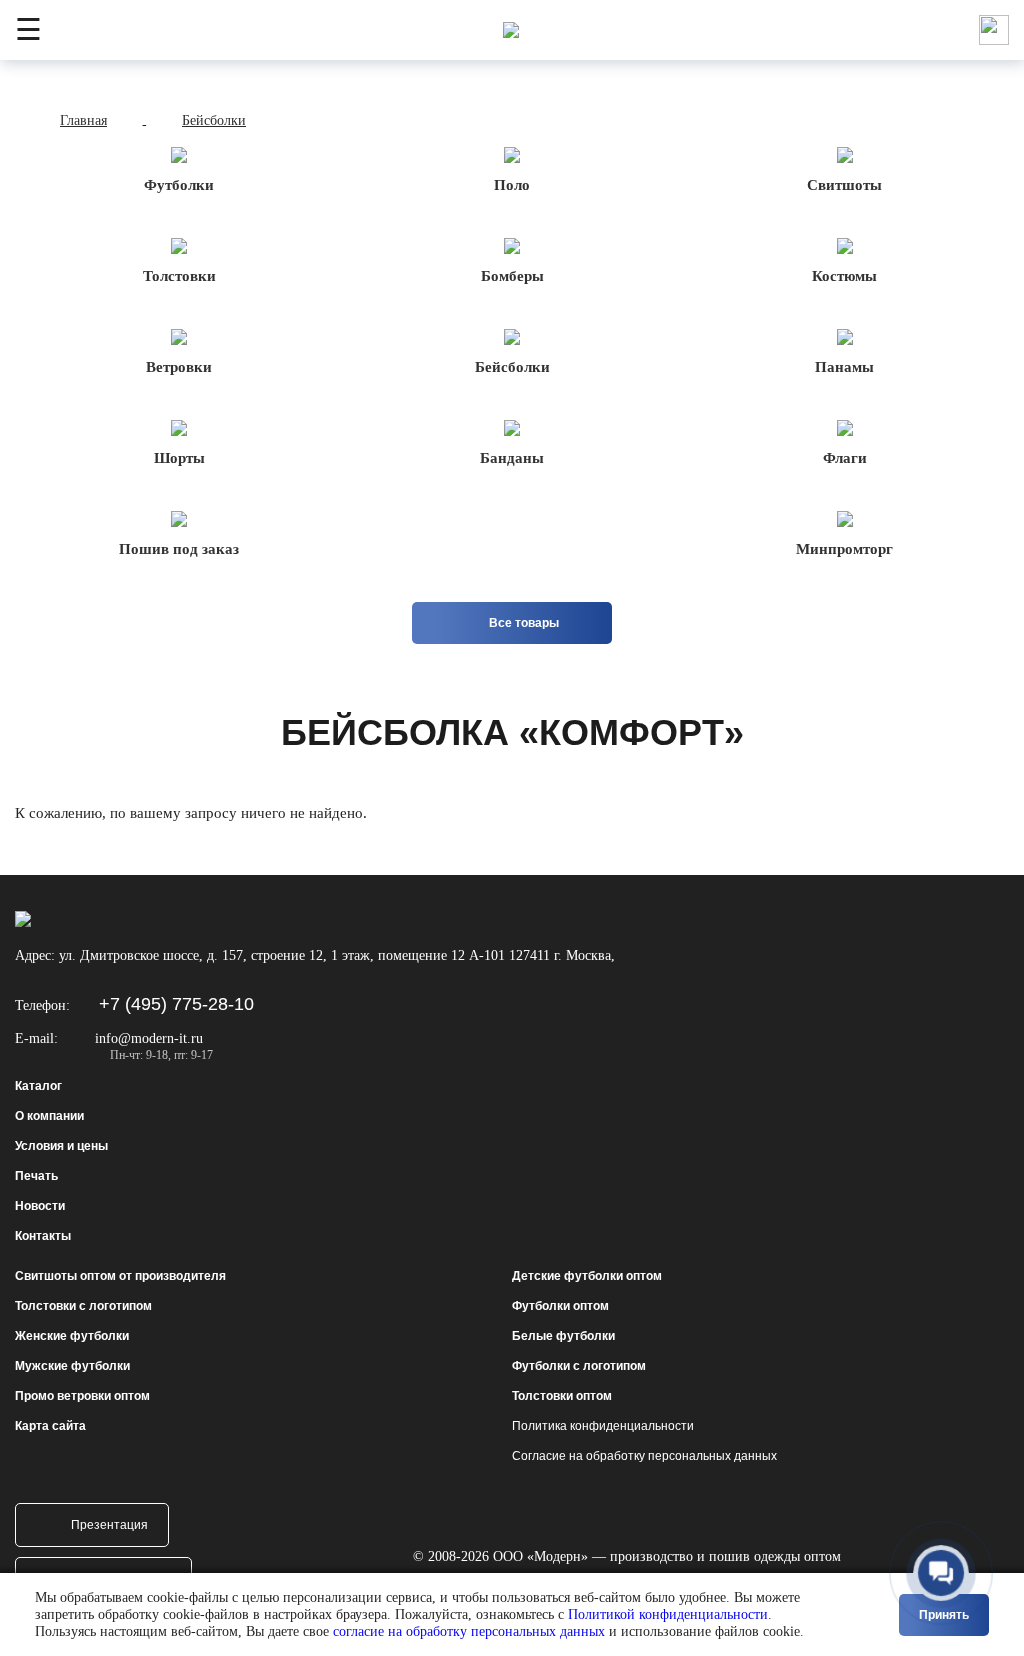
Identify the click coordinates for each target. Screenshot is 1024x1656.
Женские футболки (72, 1336)
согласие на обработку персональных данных (469, 1631)
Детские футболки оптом (587, 1276)
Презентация (109, 1525)
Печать (36, 1176)
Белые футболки (563, 1336)
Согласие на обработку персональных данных (644, 1456)
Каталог (38, 1086)
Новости (40, 1206)
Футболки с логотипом (579, 1366)
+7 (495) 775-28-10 (176, 1004)
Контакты (43, 1236)
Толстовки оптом (562, 1396)
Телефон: (42, 1005)
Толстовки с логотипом (83, 1306)
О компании (49, 1116)
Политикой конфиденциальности (668, 1614)
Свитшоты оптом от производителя (120, 1276)
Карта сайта (50, 1426)
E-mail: (36, 1038)
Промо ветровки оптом (82, 1396)
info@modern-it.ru (149, 1038)
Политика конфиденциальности (603, 1426)
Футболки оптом (560, 1306)
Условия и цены (61, 1146)
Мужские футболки (72, 1366)
